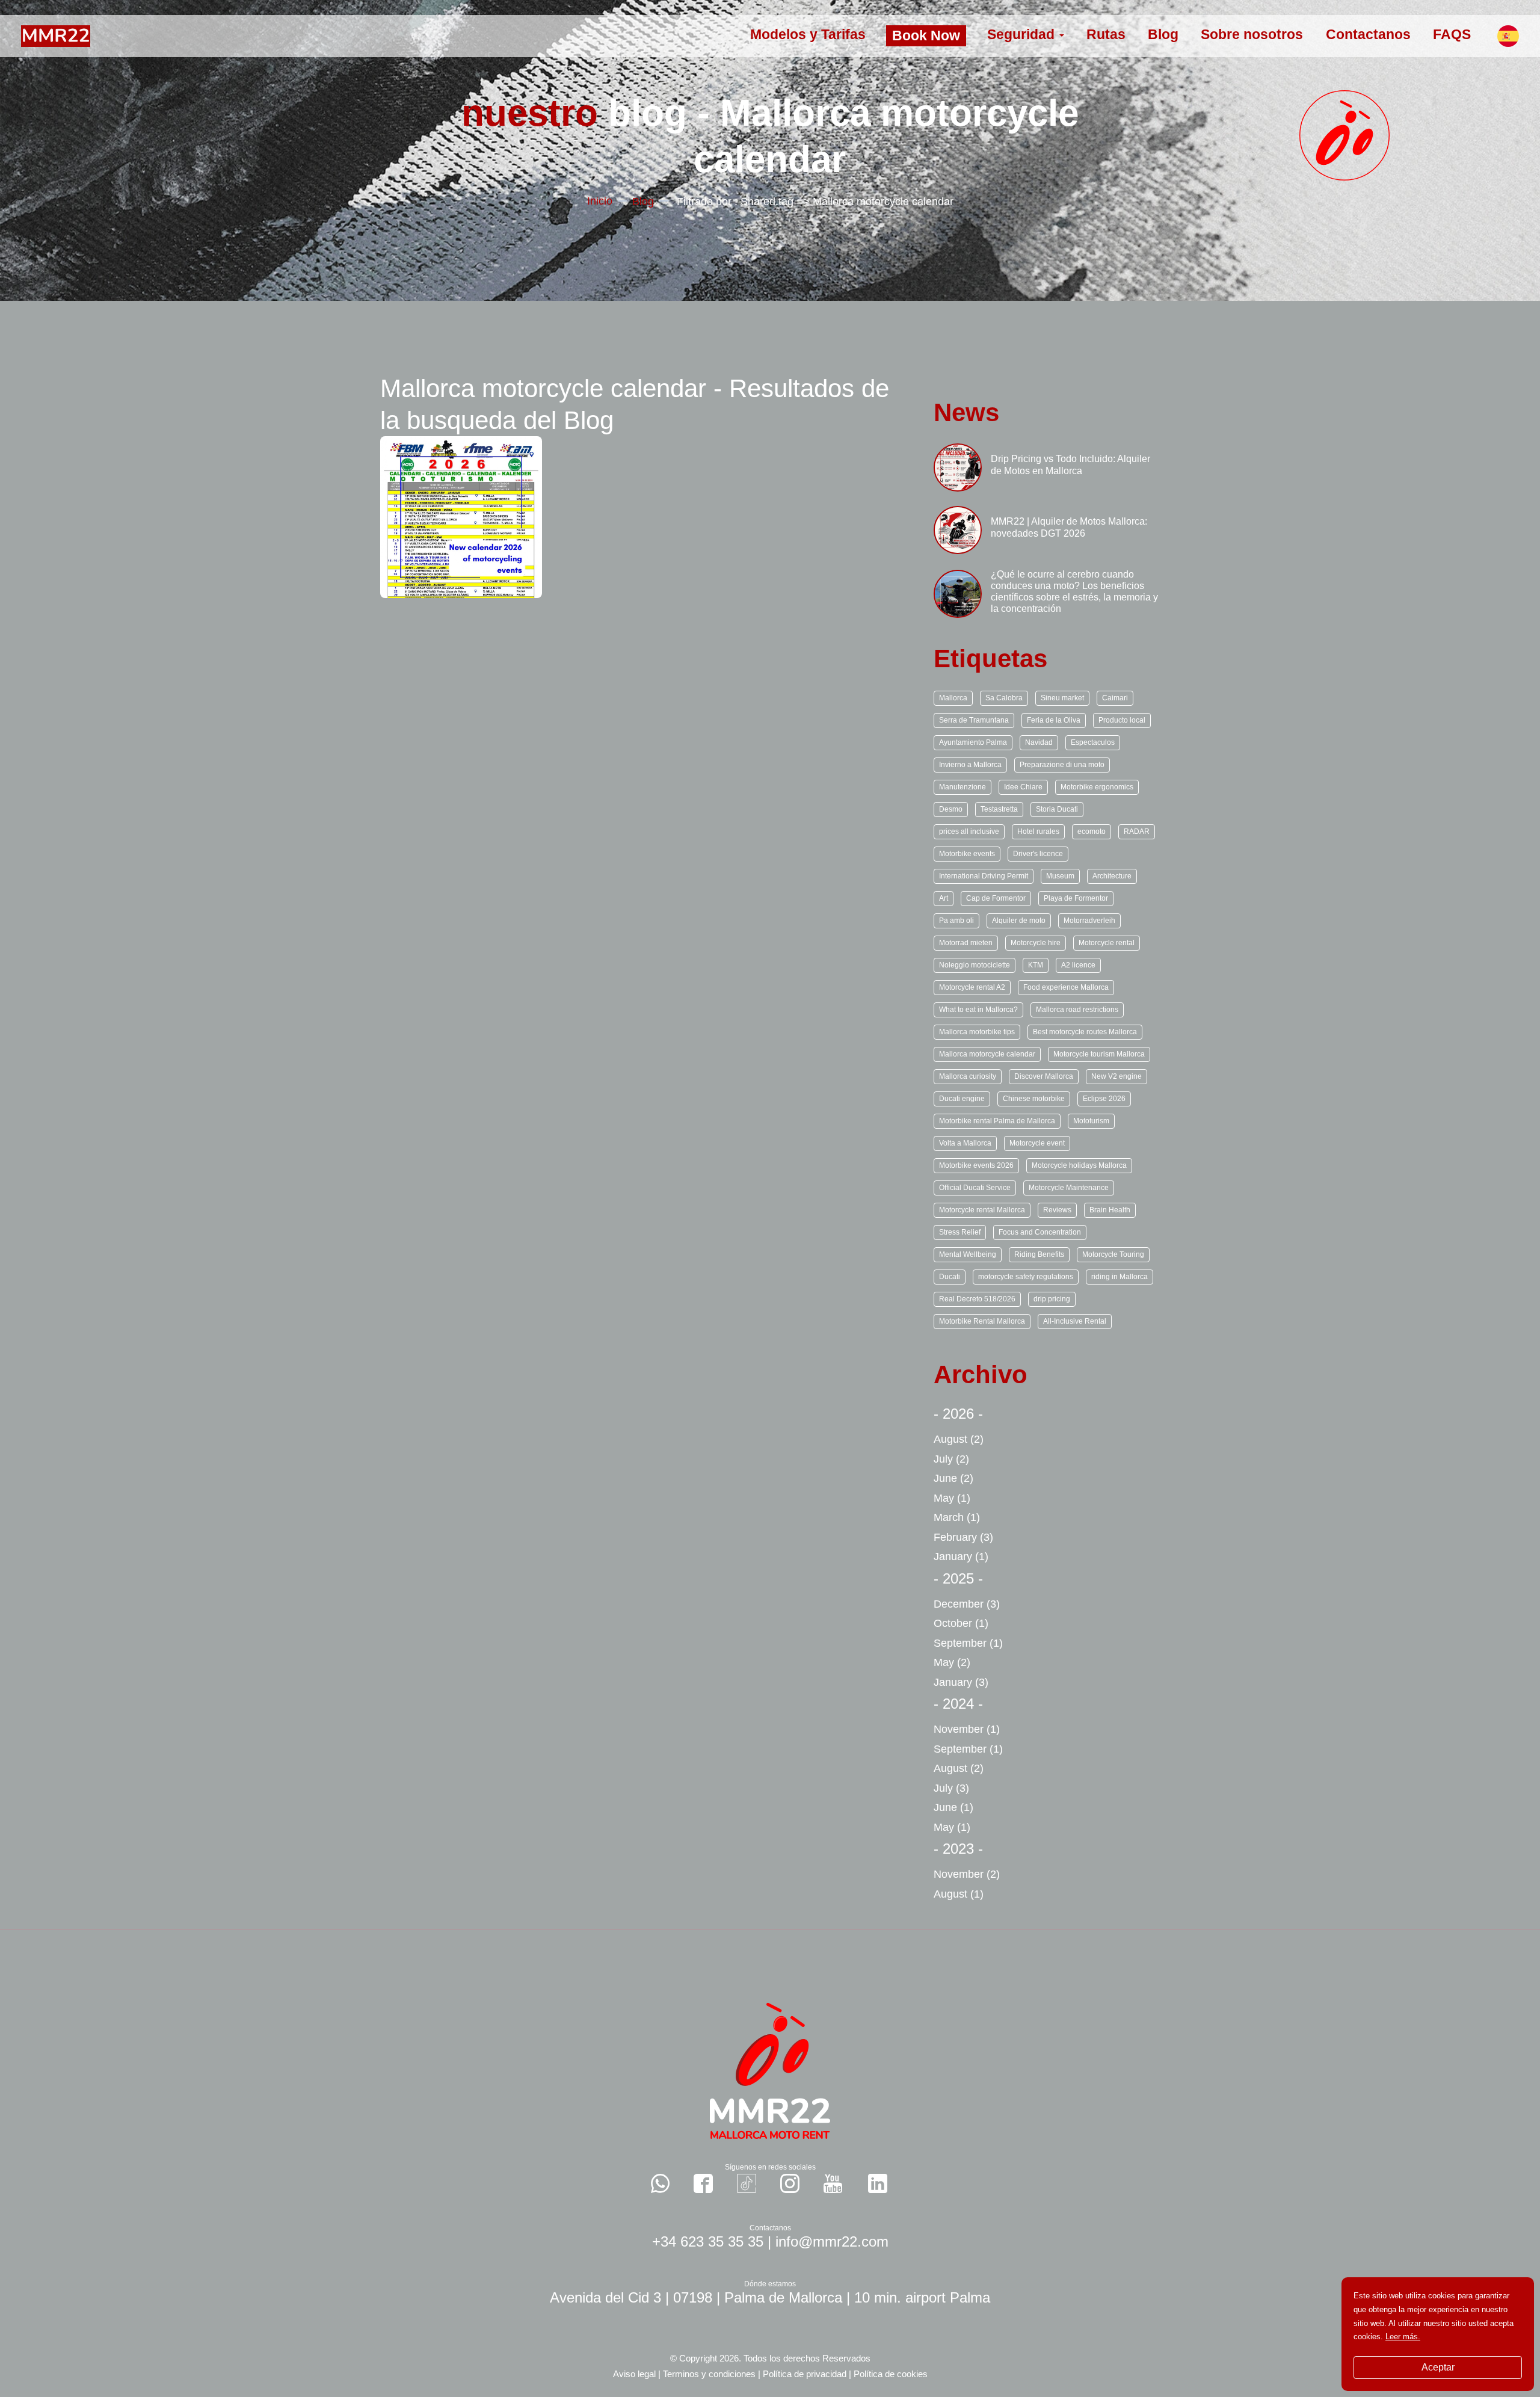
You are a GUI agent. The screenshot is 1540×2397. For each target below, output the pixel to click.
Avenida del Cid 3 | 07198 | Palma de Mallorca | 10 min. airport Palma (770, 2297)
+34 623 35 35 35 (708, 2241)
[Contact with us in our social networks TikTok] (747, 2183)
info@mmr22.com (832, 2241)
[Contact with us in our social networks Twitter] (878, 2183)
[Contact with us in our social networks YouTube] (833, 2183)
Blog (643, 202)
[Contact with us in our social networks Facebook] (703, 2183)
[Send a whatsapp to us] (661, 2183)
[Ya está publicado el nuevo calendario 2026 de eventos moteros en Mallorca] (461, 517)
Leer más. (1403, 2337)
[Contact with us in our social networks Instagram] (790, 2183)
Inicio (600, 201)
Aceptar (1438, 2367)
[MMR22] (56, 35)
